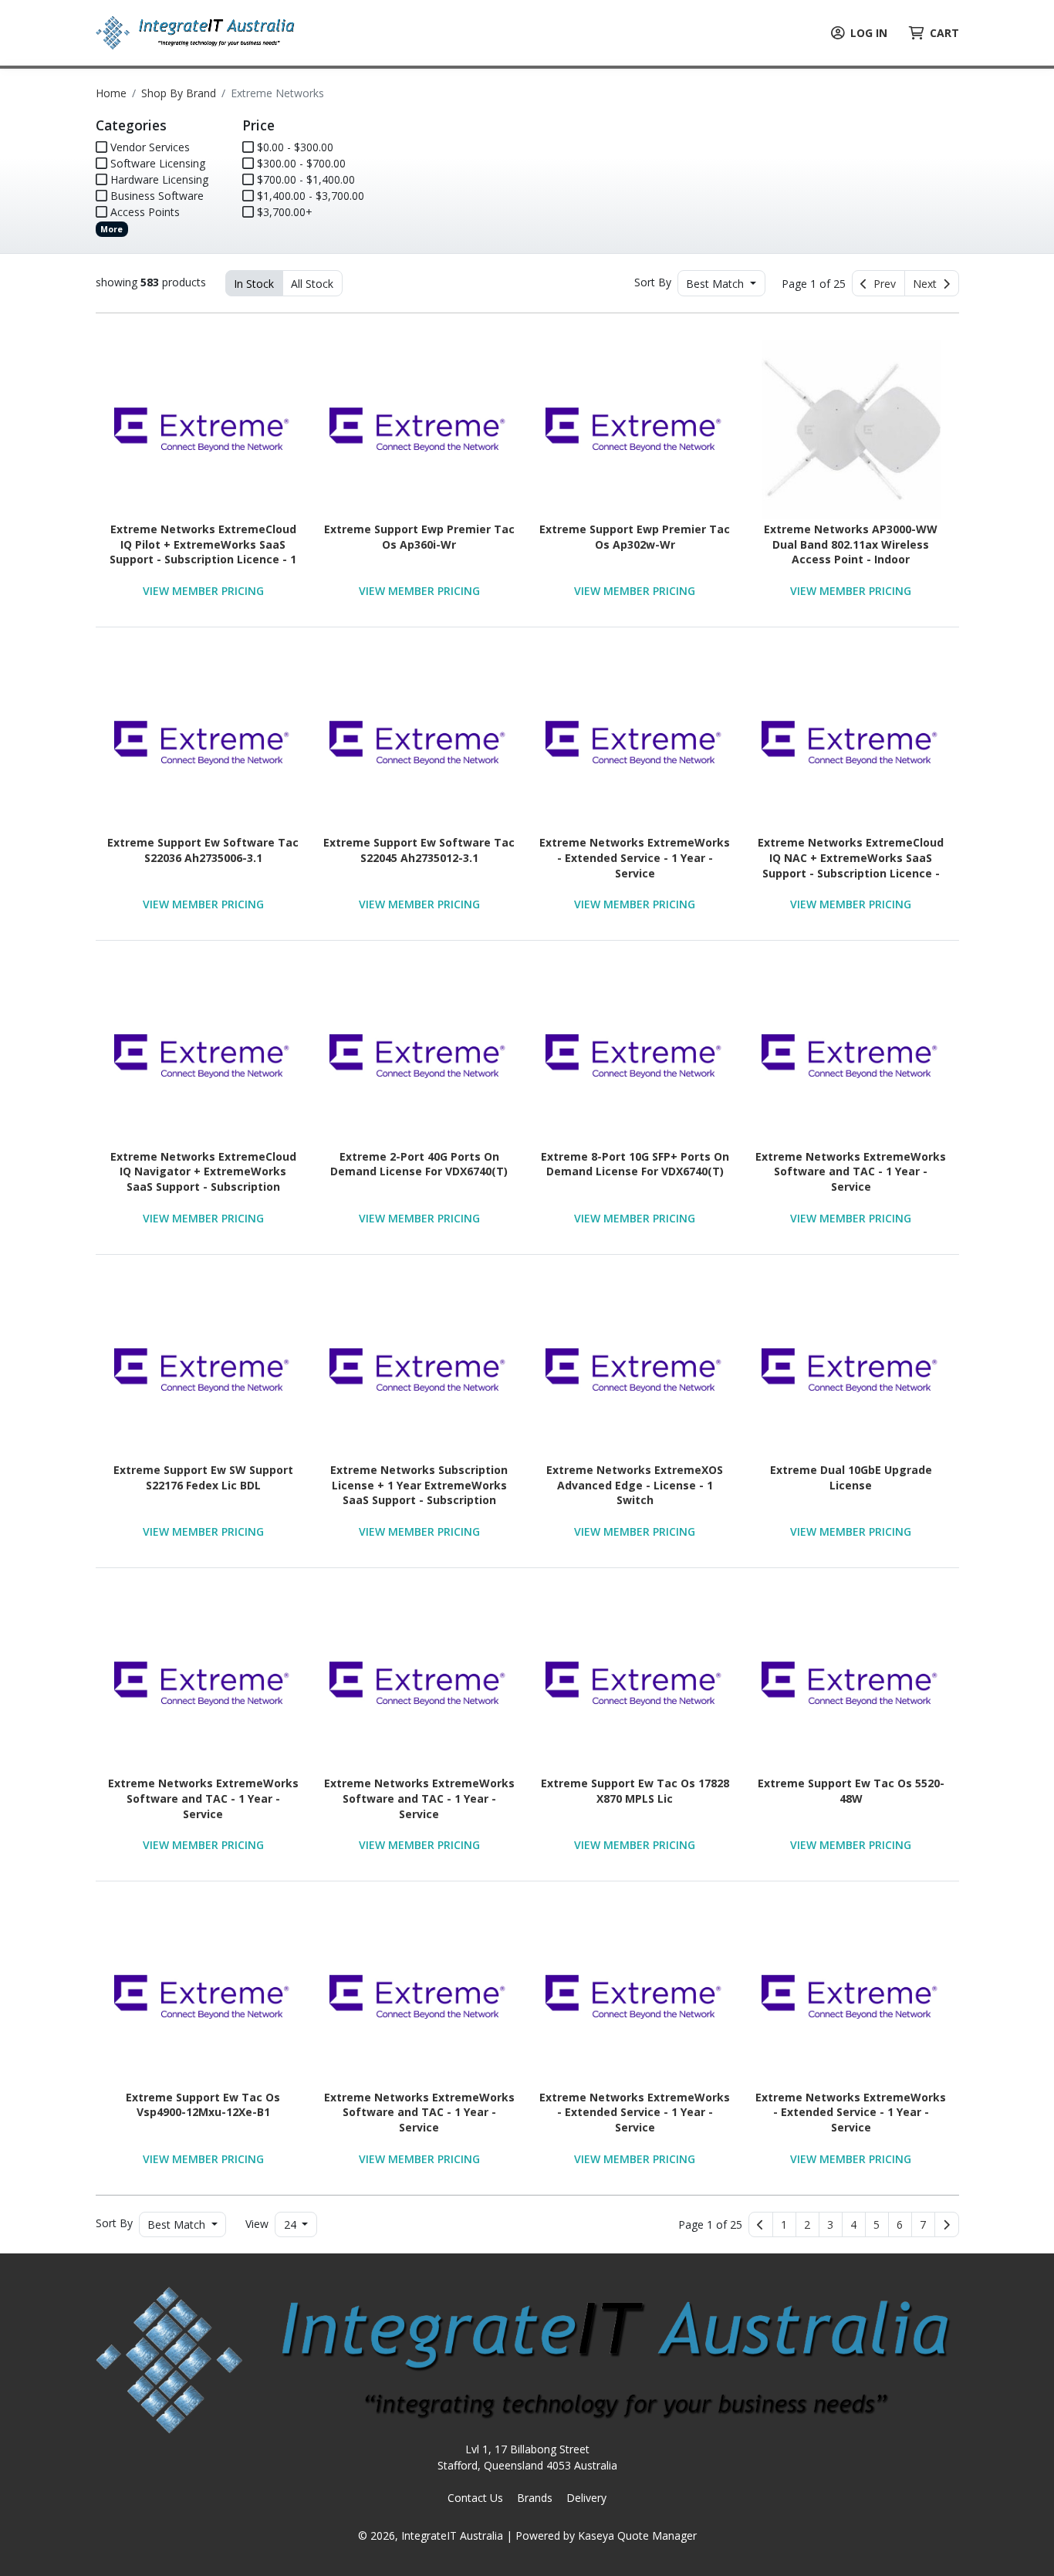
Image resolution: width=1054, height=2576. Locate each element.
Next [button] (928, 284)
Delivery (586, 2498)
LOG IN (869, 33)
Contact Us (475, 2498)
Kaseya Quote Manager (637, 2535)
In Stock (254, 284)
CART (944, 33)
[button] (784, 2225)
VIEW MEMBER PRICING (203, 591)
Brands (535, 2498)
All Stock (312, 284)
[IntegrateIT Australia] (196, 31)
